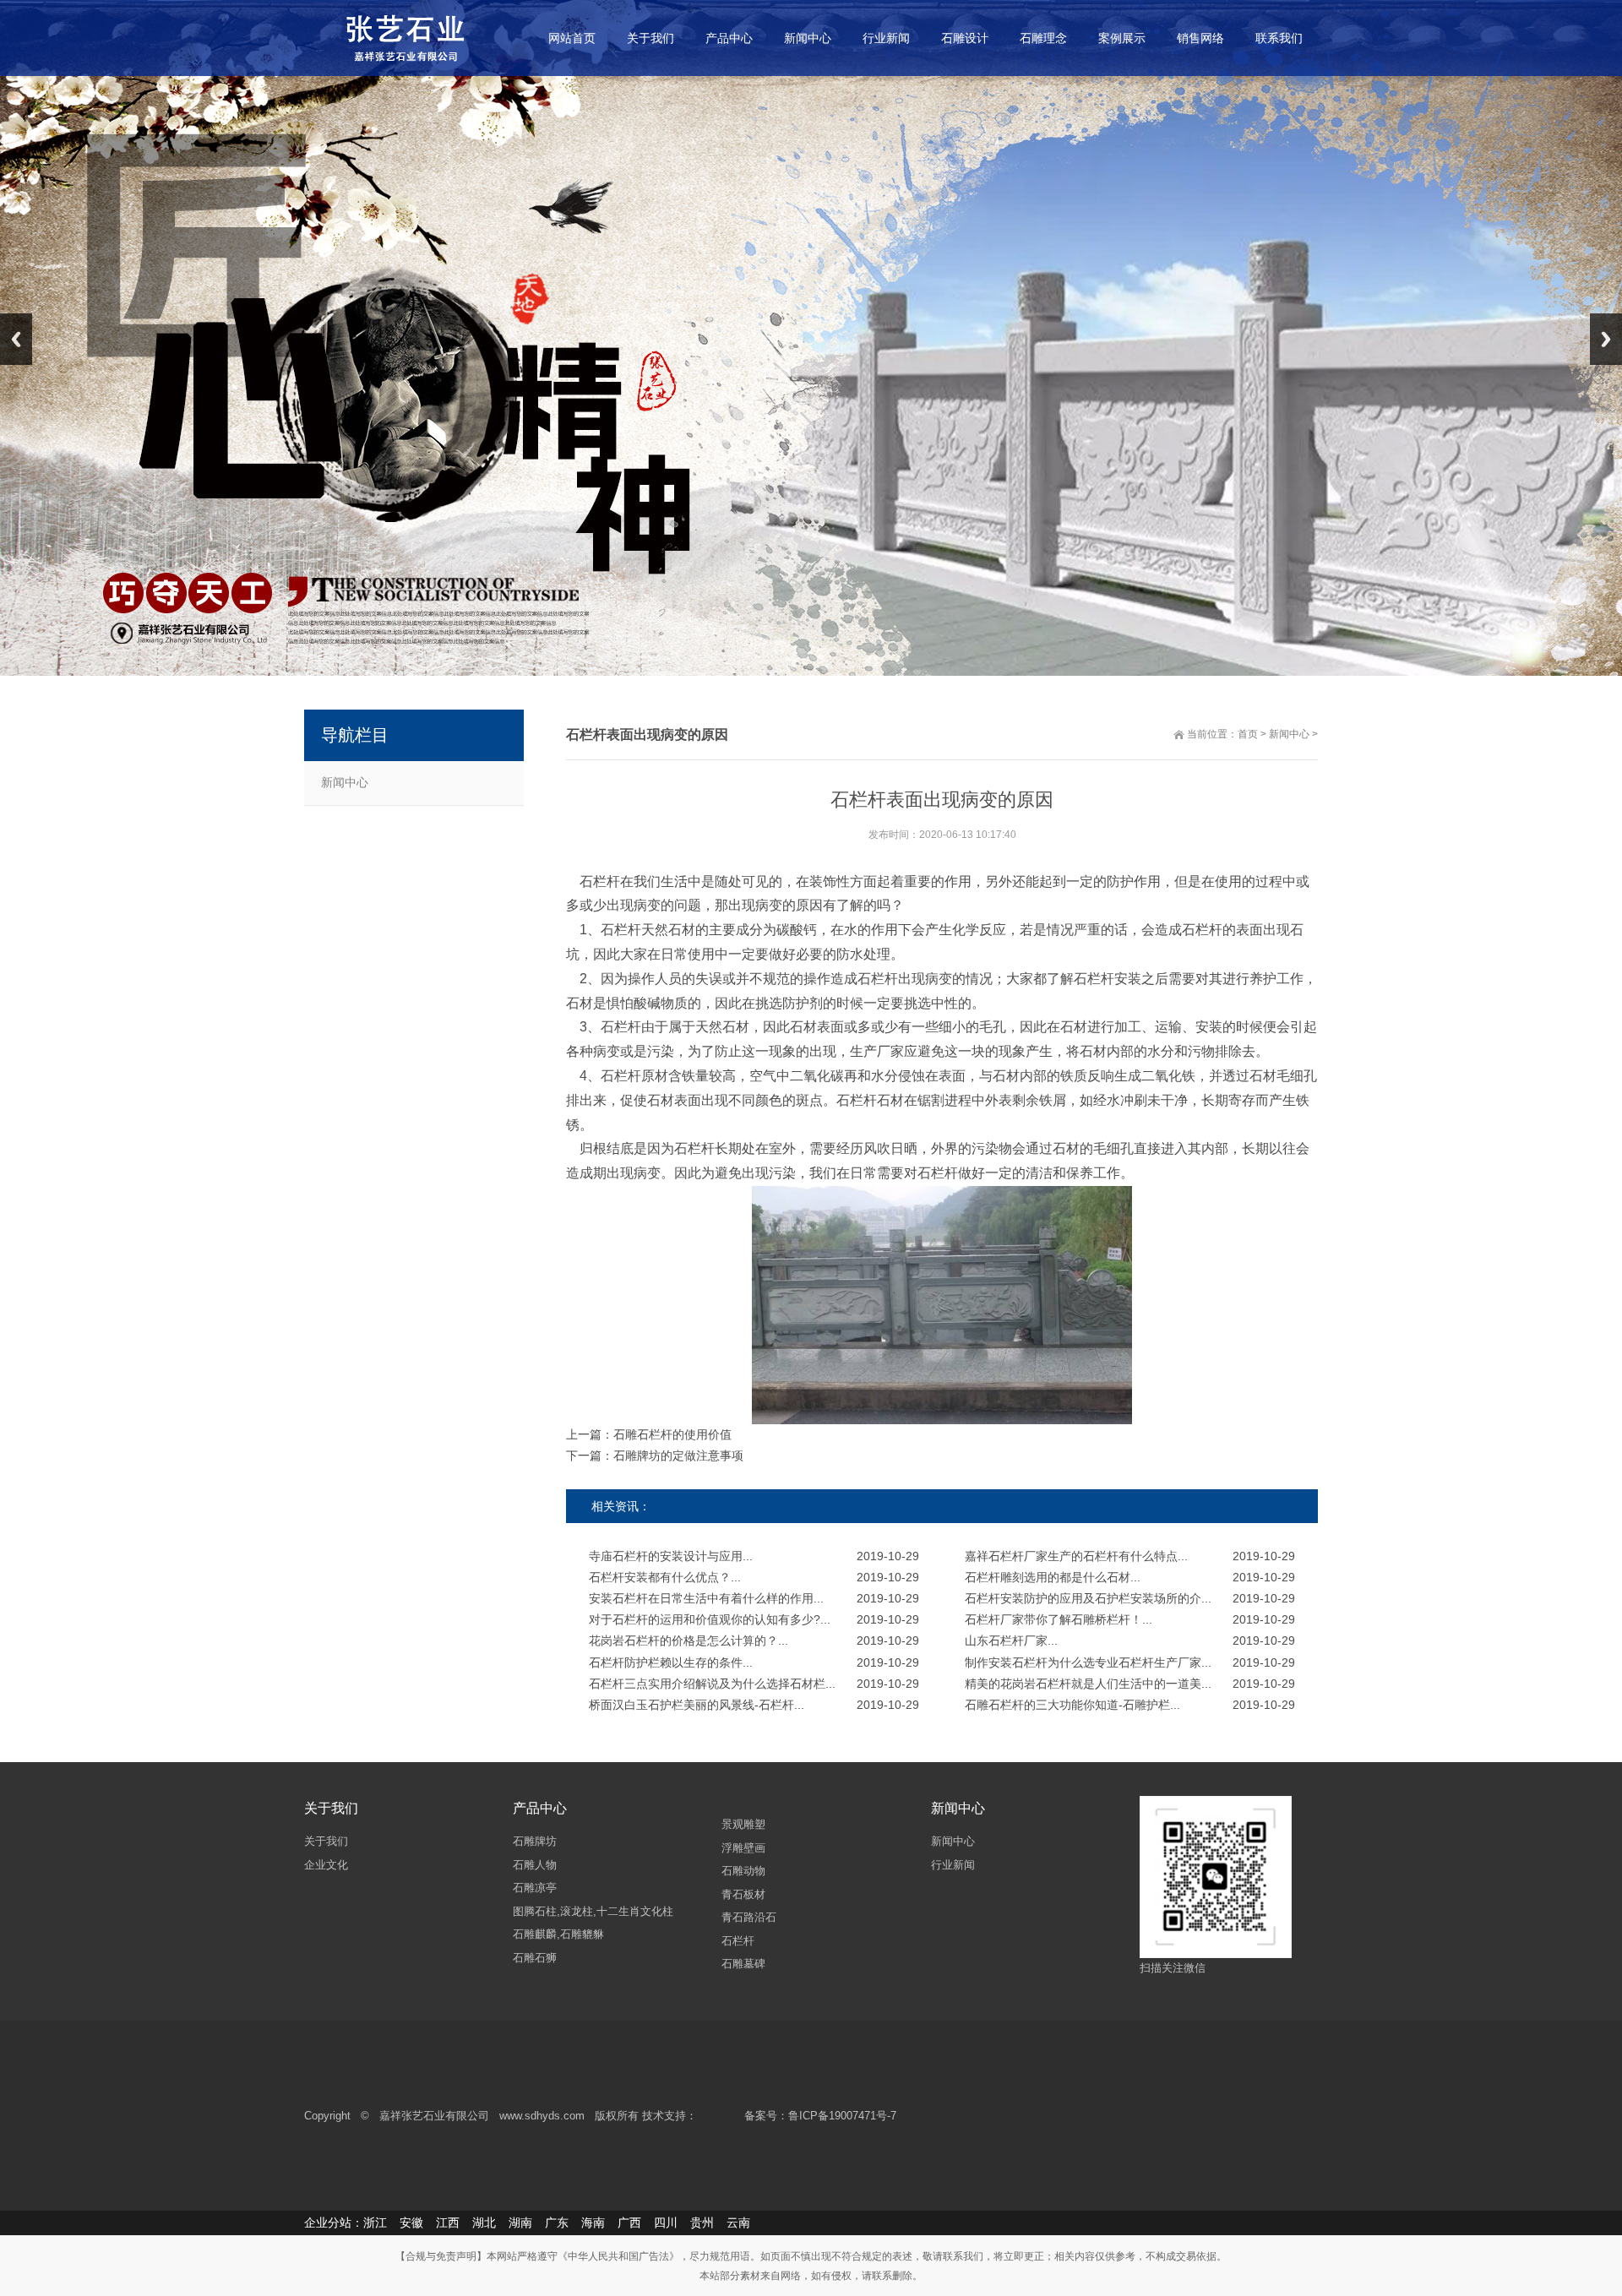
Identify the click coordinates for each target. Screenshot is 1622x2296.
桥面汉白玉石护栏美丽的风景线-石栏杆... (697, 1705)
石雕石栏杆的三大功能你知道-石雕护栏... (1072, 1705)
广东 (557, 2223)
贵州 (702, 2223)
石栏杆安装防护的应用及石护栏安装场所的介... (1088, 1598)
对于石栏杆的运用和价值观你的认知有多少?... (710, 1619)
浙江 (375, 2223)
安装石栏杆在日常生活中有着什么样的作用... (706, 1598)
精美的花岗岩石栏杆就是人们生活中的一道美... (1088, 1684)
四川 (666, 2223)
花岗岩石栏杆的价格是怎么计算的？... (689, 1640)
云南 (738, 2223)
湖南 (520, 2223)
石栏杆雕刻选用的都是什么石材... (1053, 1577)
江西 (448, 2223)
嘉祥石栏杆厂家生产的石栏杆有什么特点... (1076, 1556)
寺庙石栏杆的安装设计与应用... (671, 1556)
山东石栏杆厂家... (1011, 1640)
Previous (16, 339)
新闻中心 (345, 782)
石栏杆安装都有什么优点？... (665, 1577)
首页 (1248, 734)
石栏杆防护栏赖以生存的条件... (671, 1662)
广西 (629, 2223)
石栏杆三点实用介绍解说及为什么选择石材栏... (712, 1684)
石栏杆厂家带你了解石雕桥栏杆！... (1059, 1619)
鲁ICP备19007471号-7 (842, 2116)
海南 (593, 2223)
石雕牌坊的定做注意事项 (678, 1455)
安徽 (411, 2223)
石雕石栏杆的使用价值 (672, 1434)
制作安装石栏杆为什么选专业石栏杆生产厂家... (1088, 1662)
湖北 (484, 2223)
